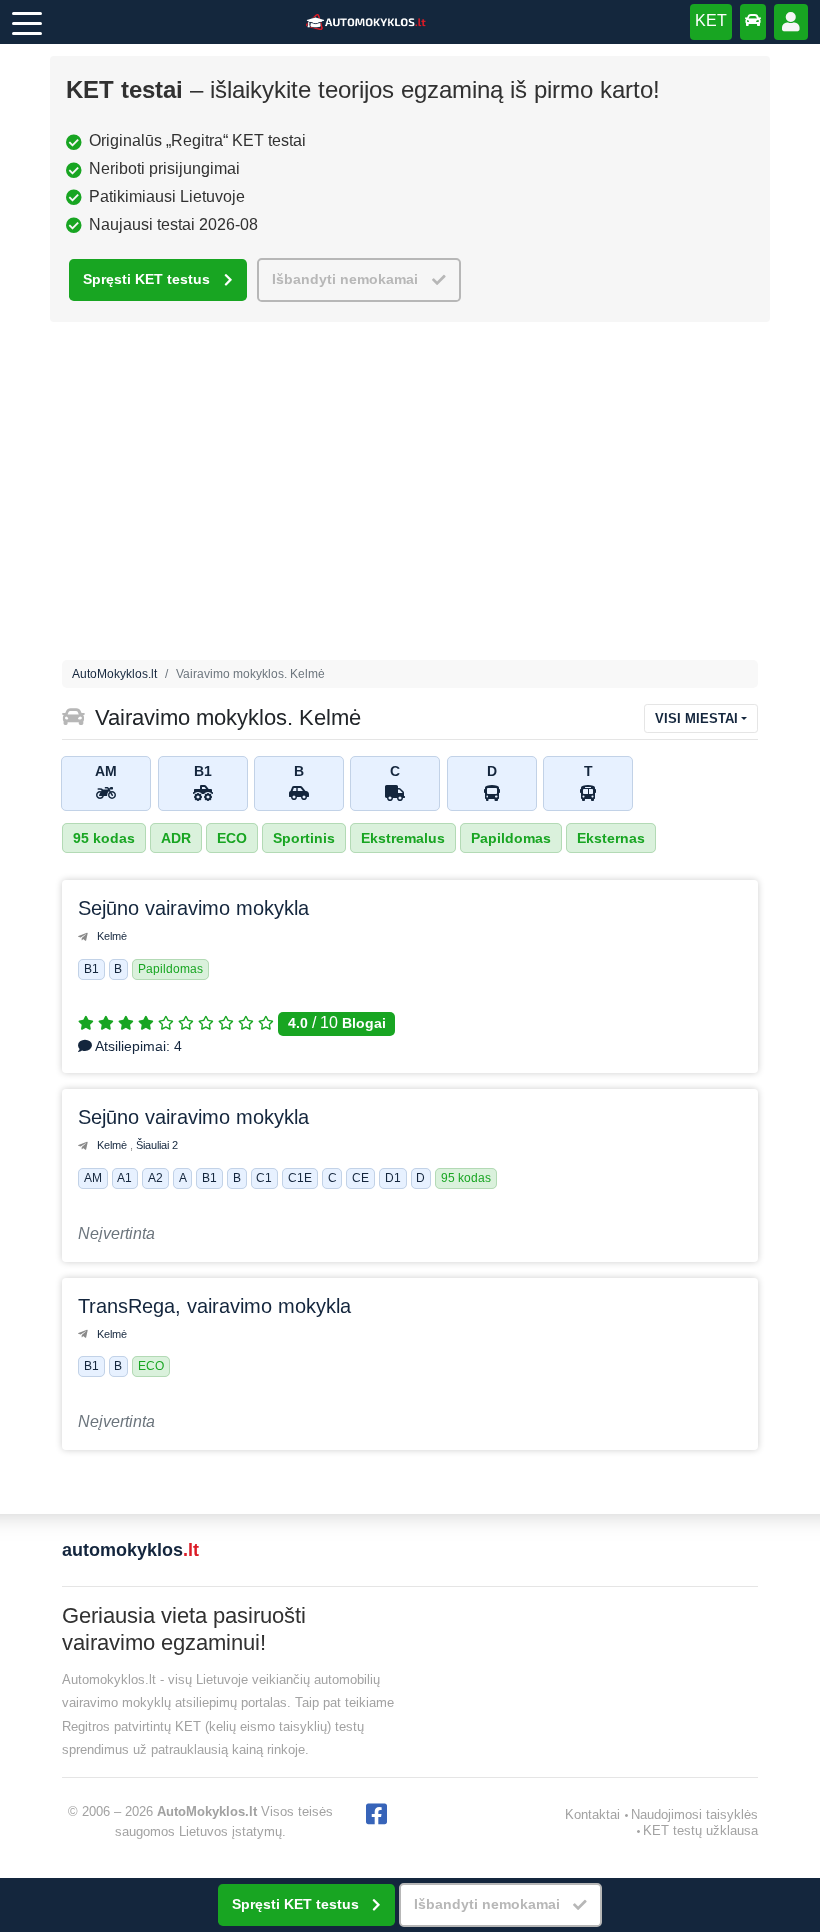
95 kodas (104, 838)
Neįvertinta (116, 1233)
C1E (300, 1179)
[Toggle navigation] (27, 22)
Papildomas (511, 838)
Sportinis (304, 838)
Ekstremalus (403, 838)
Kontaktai (592, 1814)
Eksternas (611, 838)
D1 (393, 1179)
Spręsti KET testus (146, 279)
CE (360, 1179)
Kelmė (112, 936)
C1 (264, 1179)
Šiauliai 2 (157, 1145)
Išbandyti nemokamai (345, 279)
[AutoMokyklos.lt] (366, 22)
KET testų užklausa (700, 1830)
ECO (232, 838)
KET (711, 20)
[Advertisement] (410, 496)
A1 (124, 1179)
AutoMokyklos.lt (114, 674)
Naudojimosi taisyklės (694, 1814)
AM (93, 1179)
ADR (176, 838)
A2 (155, 1179)
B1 (91, 969)
